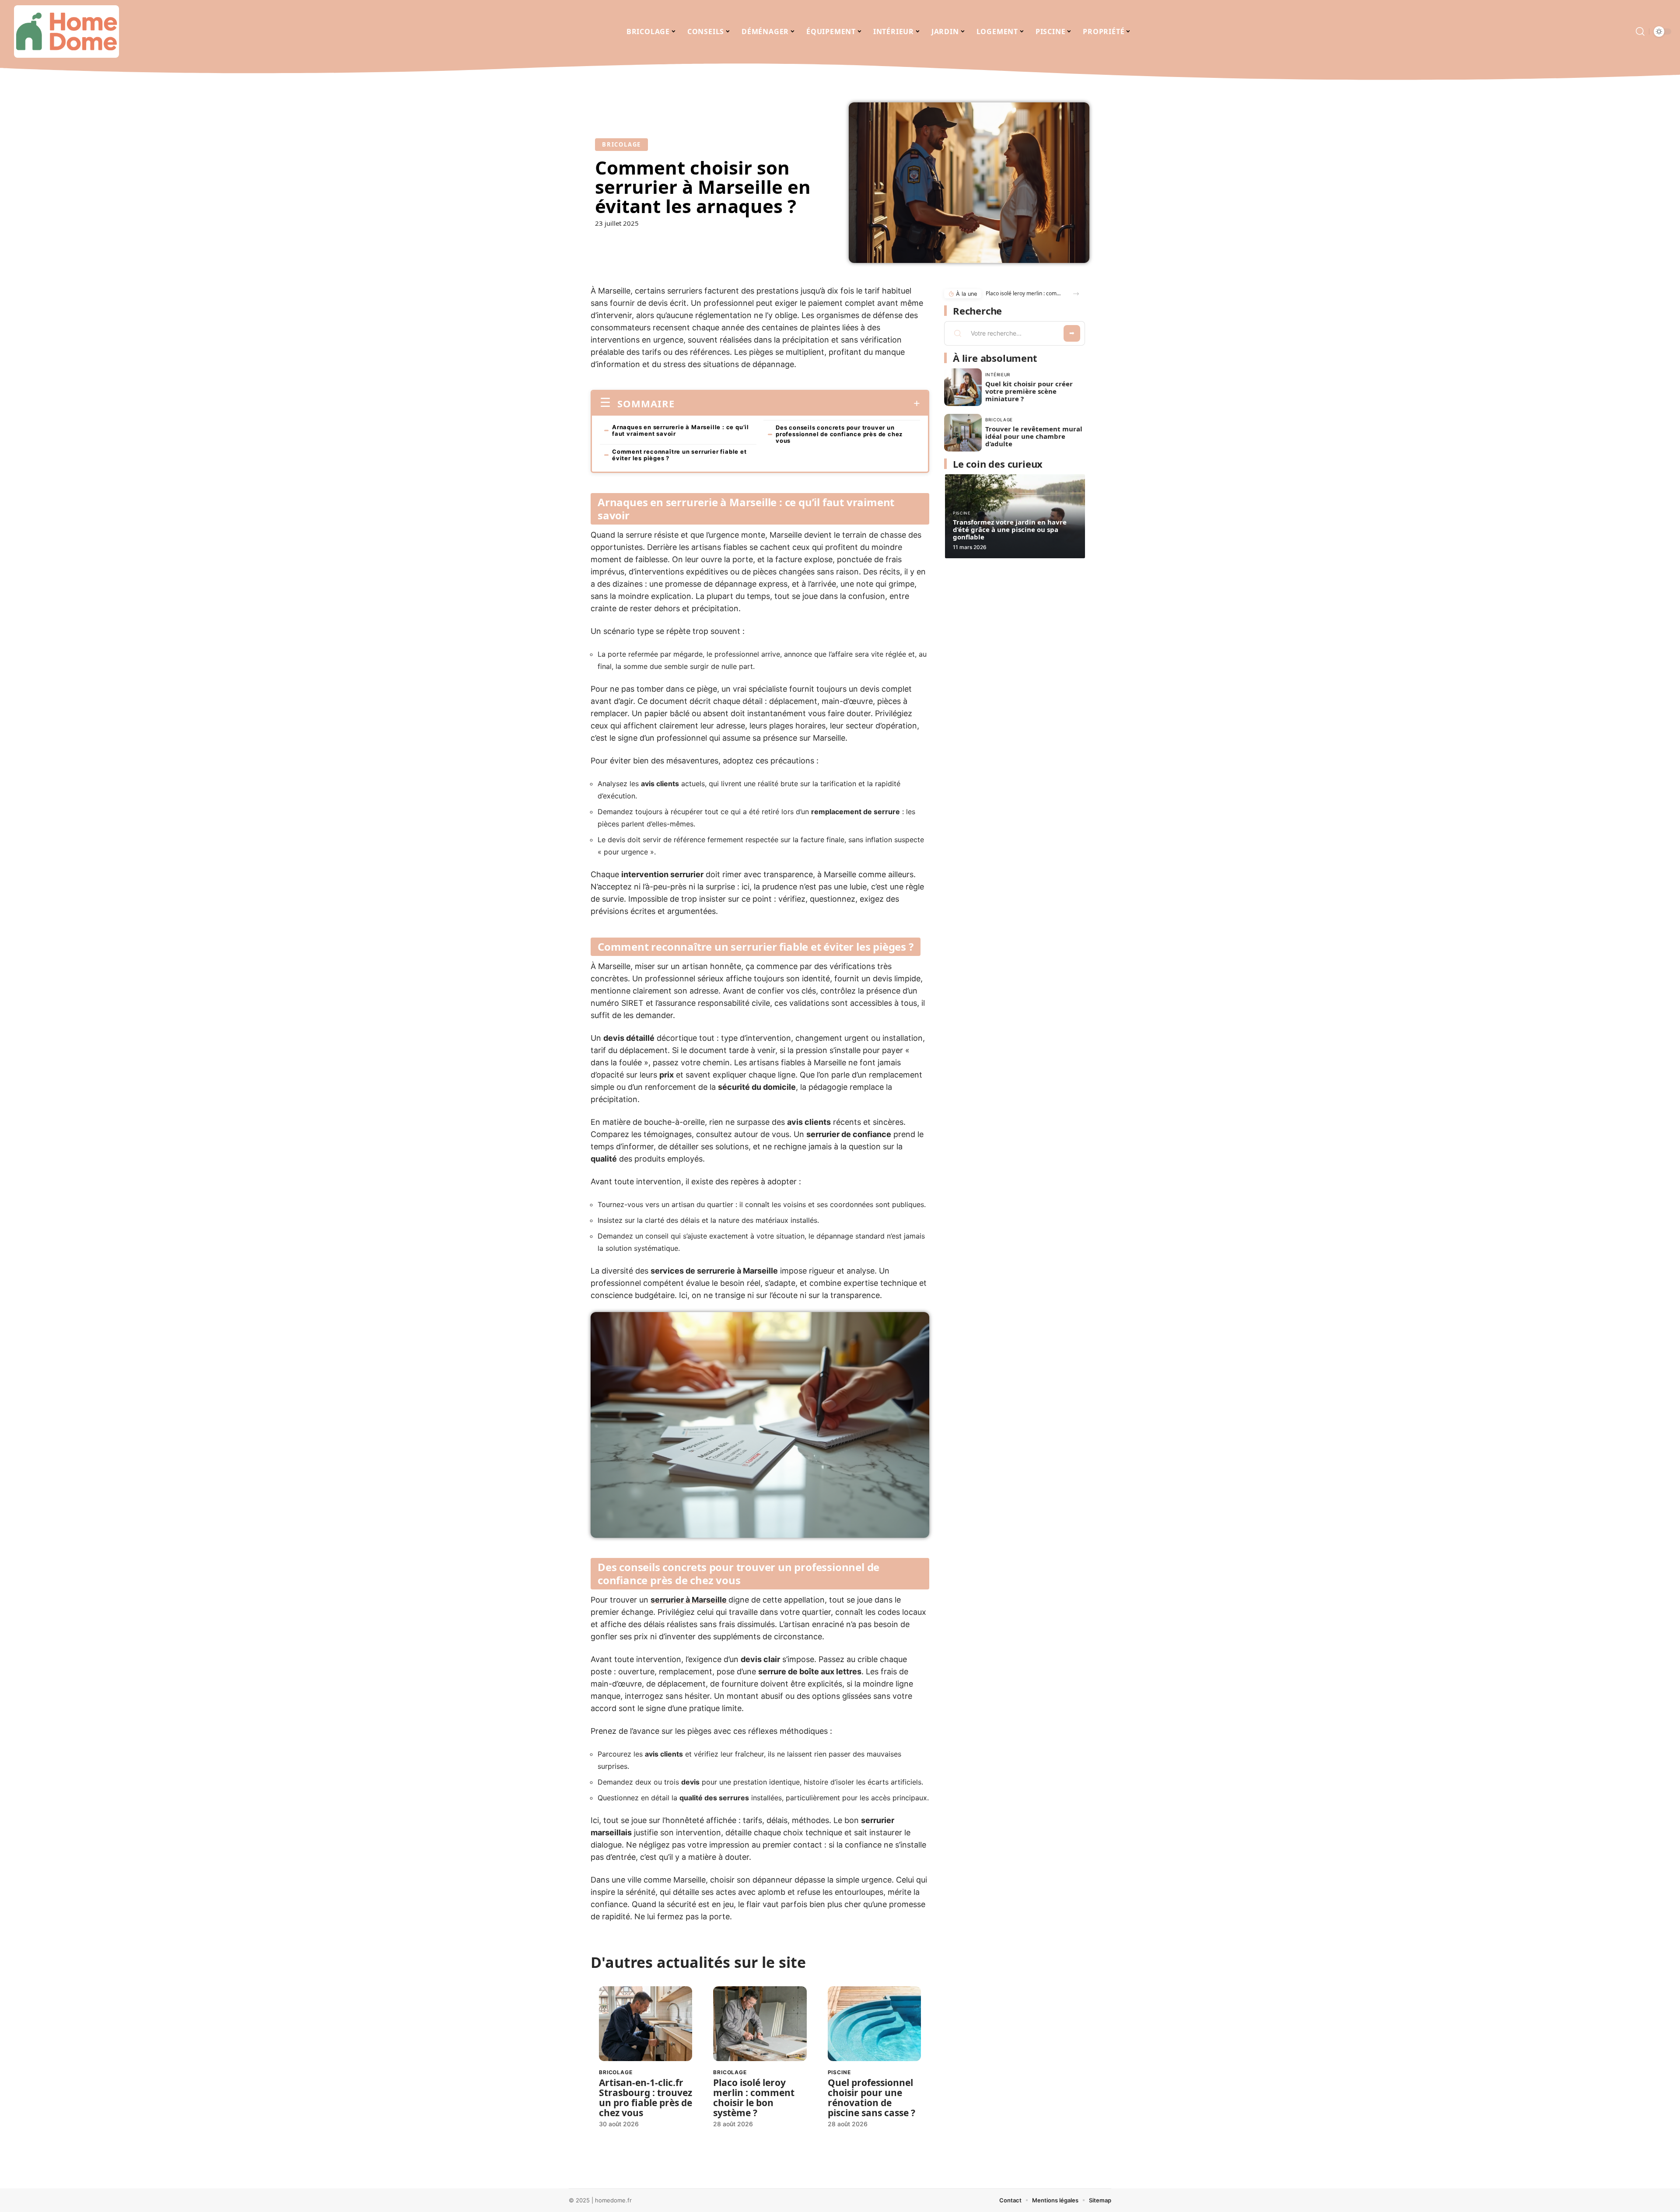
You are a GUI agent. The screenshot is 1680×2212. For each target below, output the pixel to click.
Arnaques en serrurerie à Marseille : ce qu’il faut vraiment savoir (681, 430)
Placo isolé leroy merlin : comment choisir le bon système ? (754, 2098)
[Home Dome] (66, 31)
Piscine (839, 2072)
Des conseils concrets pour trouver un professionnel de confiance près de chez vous (839, 434)
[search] (1640, 31)
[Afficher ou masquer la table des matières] (797, 403)
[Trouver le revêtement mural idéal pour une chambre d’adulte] (963, 433)
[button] (1076, 294)
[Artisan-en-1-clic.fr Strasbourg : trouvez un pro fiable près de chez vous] (646, 2024)
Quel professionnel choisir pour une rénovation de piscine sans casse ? (871, 2098)
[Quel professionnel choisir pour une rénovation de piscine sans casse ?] (874, 2024)
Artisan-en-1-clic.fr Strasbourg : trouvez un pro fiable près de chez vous (646, 2098)
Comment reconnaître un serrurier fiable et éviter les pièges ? (679, 455)
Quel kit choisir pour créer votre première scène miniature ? (1029, 391)
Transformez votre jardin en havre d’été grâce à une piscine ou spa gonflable (1010, 529)
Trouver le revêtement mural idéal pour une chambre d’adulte (1034, 436)
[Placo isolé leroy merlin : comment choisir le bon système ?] (760, 2024)
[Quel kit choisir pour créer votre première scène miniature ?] (963, 387)
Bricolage (621, 144)
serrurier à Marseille (689, 1600)
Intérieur (998, 374)
